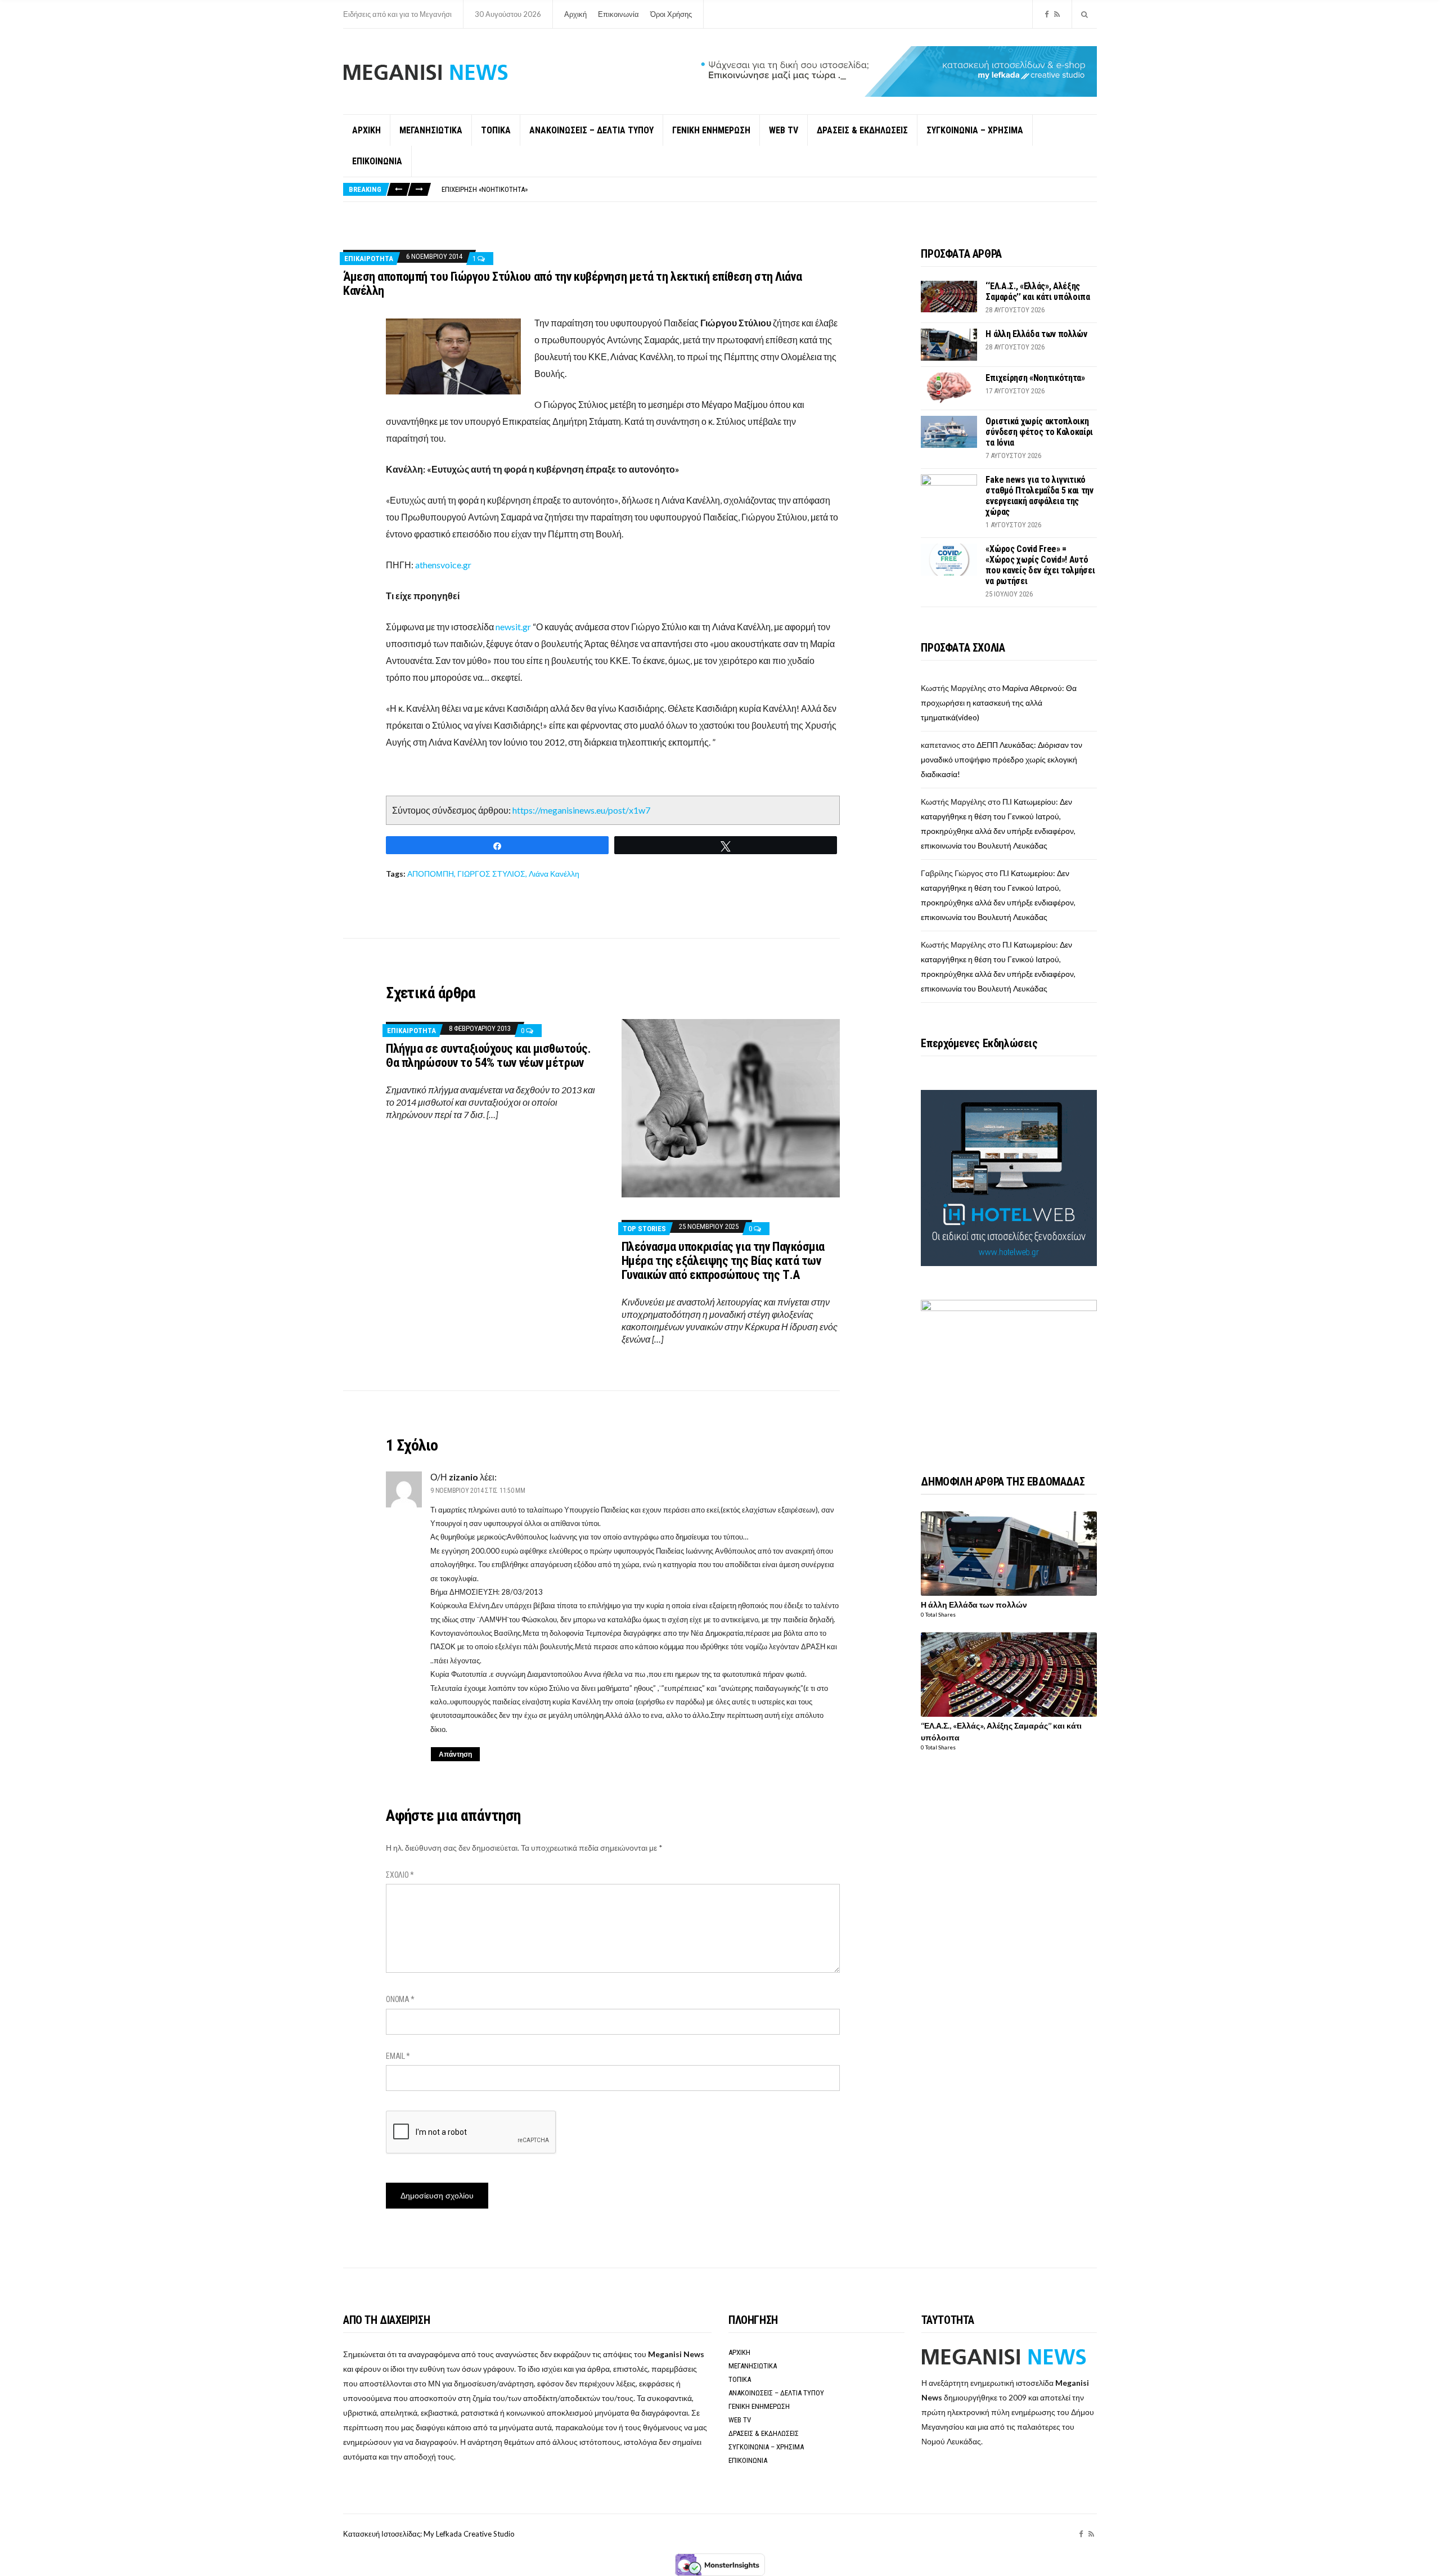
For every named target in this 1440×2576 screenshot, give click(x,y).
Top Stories (644, 1229)
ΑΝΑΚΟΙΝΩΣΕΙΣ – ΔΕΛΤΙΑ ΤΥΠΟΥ (591, 130)
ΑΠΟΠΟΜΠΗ (431, 874)
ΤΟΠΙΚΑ (496, 130)
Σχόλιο (400, 1875)
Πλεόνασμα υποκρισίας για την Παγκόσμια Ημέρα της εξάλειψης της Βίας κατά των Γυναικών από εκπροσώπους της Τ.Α (723, 1261)
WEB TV (784, 130)
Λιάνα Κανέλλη (554, 874)
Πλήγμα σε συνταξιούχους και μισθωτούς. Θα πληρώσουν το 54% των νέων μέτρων (488, 1056)
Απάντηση (455, 1754)
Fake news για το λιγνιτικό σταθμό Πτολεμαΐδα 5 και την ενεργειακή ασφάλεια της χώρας (1039, 496)
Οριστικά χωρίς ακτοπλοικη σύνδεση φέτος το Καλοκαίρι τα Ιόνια (547, 189)
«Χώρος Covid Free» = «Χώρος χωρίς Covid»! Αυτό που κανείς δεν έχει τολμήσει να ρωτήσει (1040, 565)
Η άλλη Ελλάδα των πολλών (1036, 334)
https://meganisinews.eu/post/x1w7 (581, 810)
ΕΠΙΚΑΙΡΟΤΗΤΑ (369, 259)
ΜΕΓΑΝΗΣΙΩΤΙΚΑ (431, 130)
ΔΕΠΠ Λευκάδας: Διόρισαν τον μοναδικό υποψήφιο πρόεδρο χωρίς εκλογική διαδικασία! (1002, 759)
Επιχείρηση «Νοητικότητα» (1035, 378)
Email (398, 2056)
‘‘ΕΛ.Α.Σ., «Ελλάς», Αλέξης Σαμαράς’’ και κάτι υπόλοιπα (1038, 291)
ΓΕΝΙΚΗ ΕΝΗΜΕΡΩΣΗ (711, 130)
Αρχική (575, 14)
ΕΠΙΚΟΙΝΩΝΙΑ (377, 161)
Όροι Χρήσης (671, 14)
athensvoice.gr (443, 565)
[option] (769, 189)
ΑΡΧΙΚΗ (366, 130)
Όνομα (400, 1999)
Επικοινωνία (618, 14)
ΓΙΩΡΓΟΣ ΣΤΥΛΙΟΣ (491, 874)
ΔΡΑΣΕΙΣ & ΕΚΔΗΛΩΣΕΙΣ (862, 130)
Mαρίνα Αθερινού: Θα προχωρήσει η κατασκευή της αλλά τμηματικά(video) (999, 703)
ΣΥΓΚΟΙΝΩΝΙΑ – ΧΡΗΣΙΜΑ (975, 130)
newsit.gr (513, 627)
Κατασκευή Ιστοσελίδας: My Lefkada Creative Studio (429, 2534)
